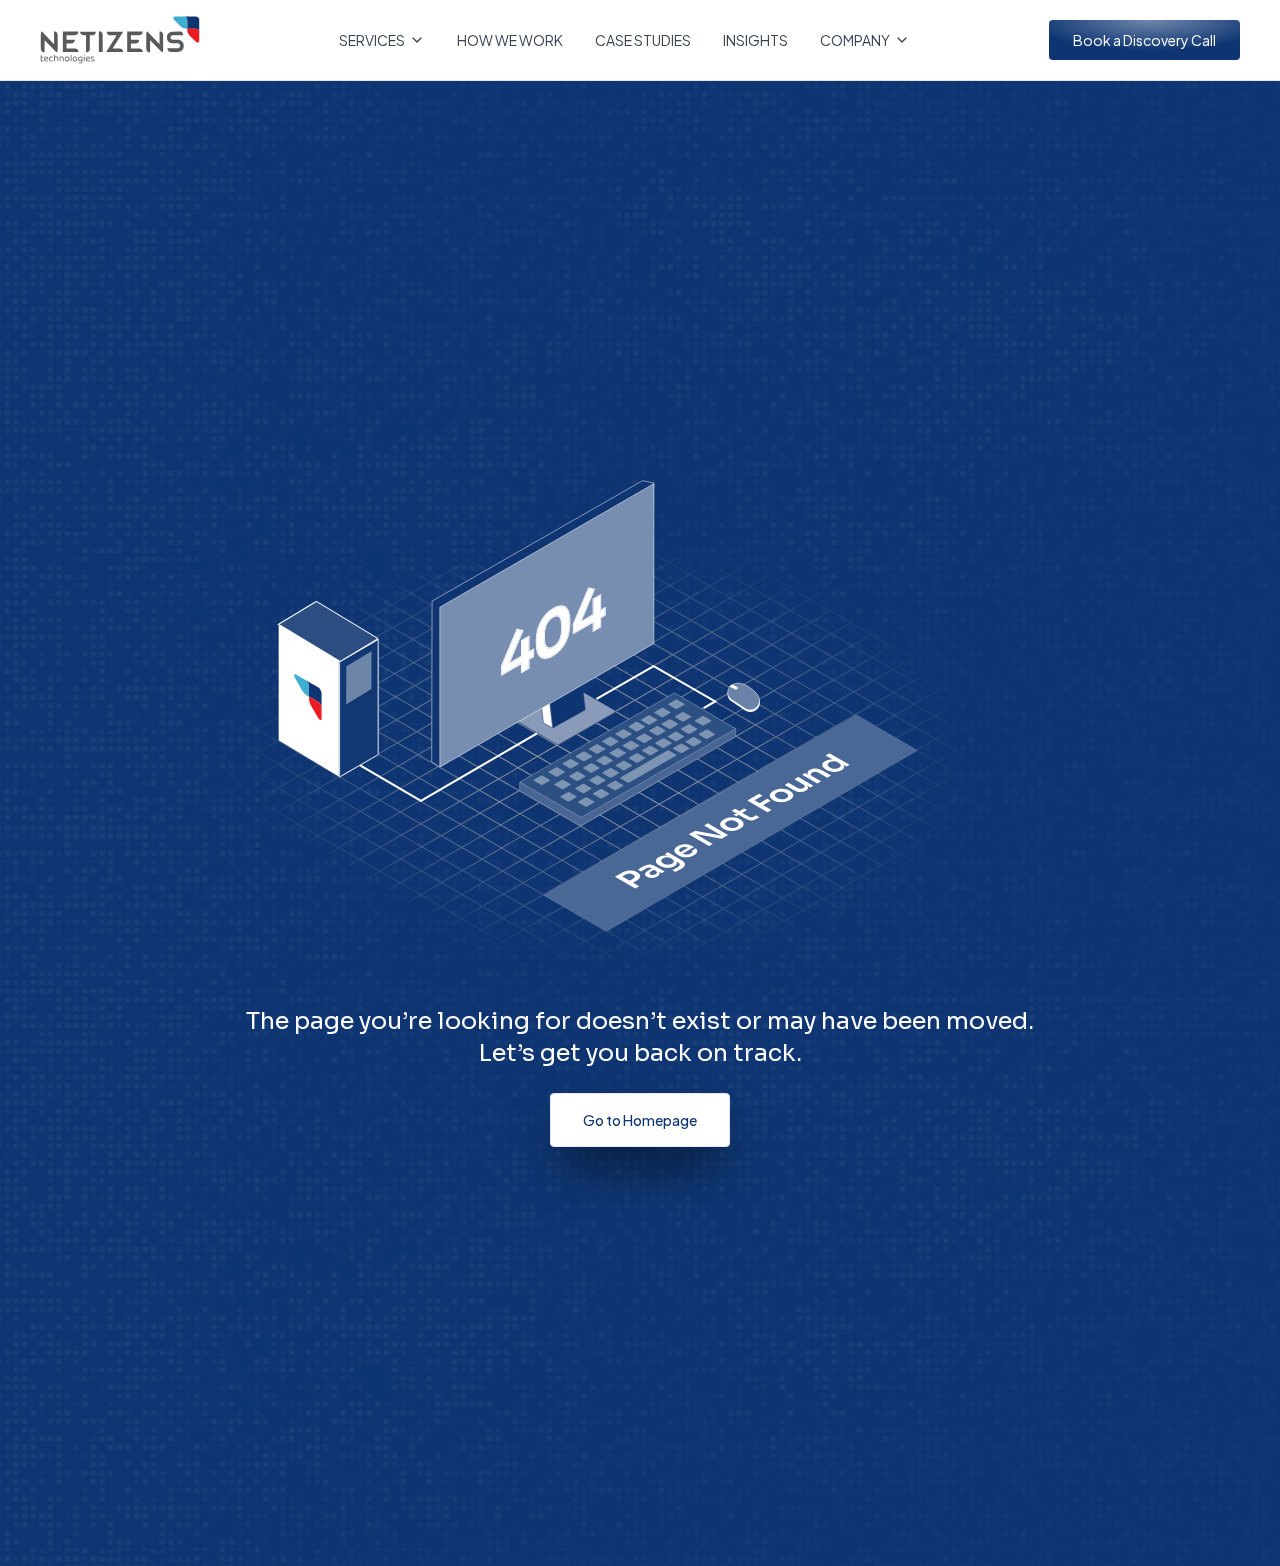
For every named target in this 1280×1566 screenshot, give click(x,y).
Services (372, 40)
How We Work (510, 40)
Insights (755, 40)
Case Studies (643, 40)
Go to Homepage (640, 1120)
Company (855, 40)
